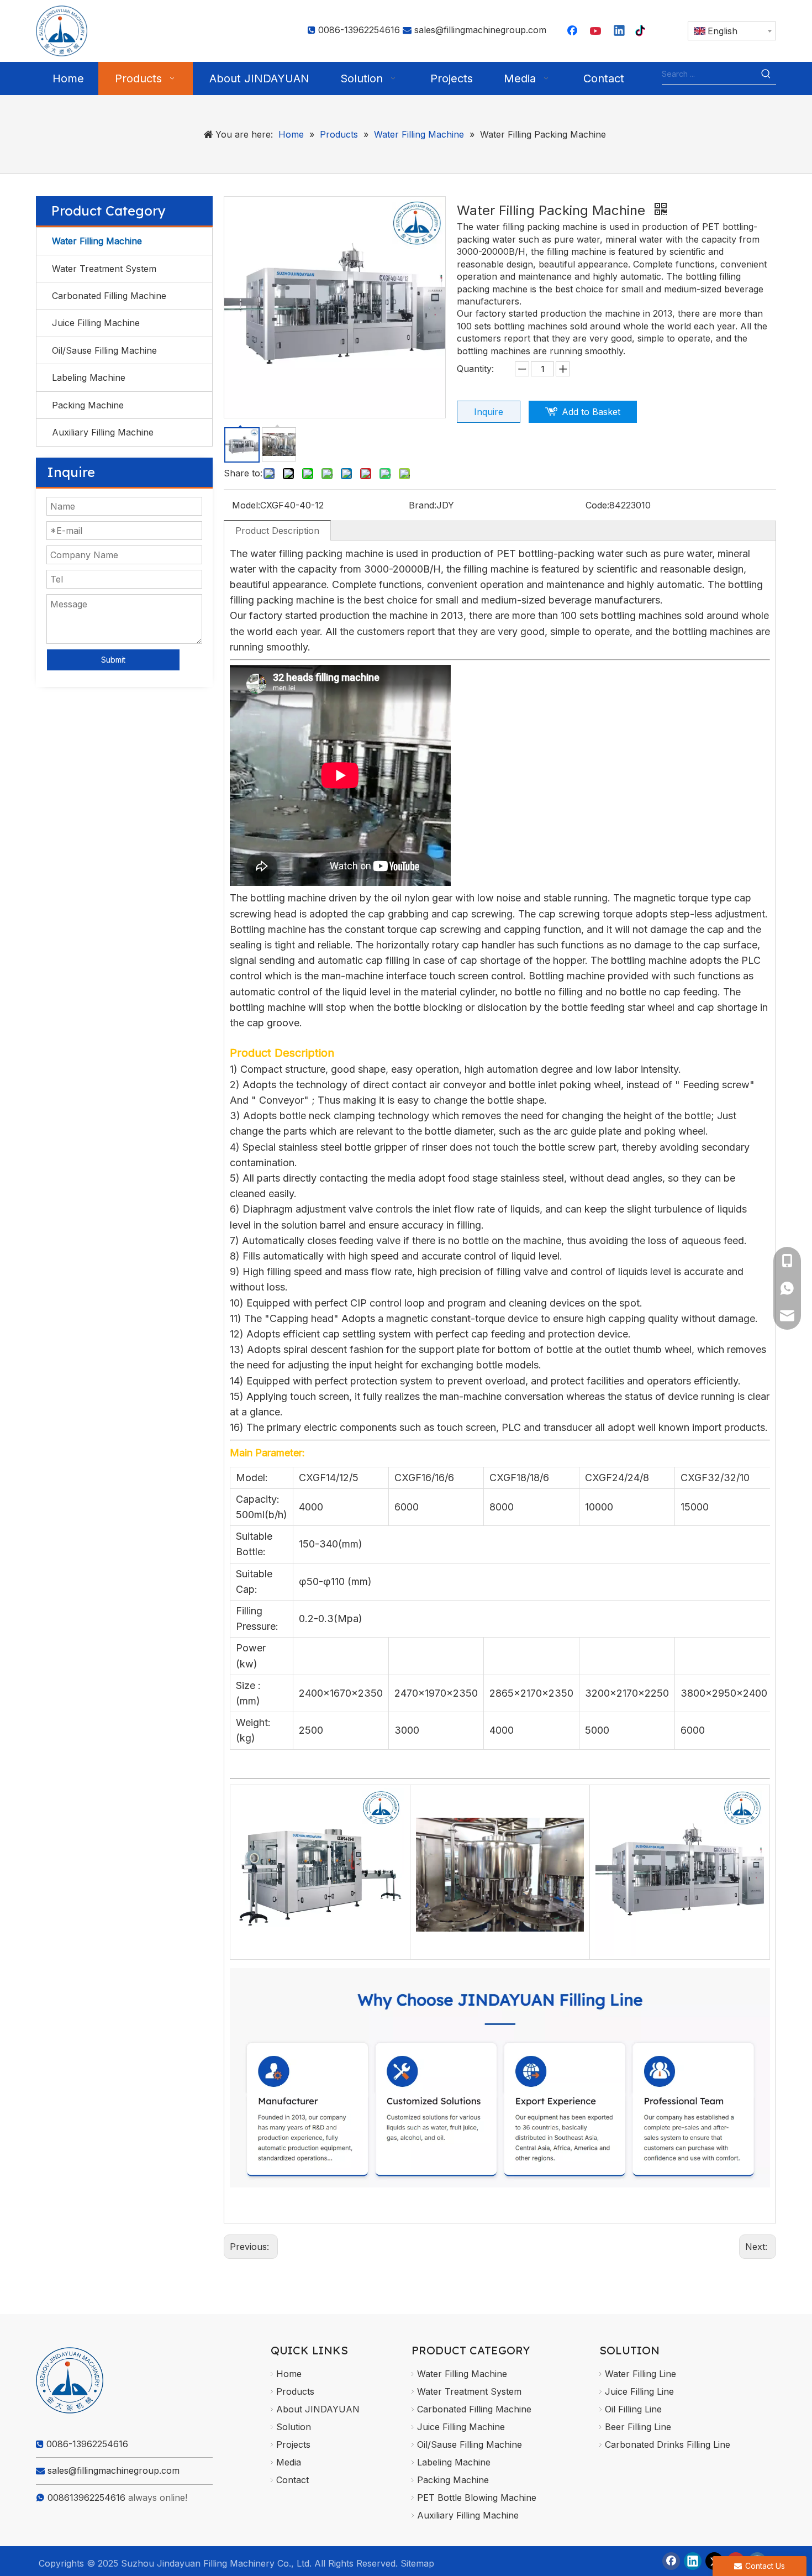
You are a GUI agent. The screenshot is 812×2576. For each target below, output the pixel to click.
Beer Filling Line (638, 2427)
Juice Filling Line (639, 2391)
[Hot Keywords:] (766, 74)
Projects (293, 2444)
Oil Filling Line (633, 2409)
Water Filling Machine (97, 241)
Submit (113, 660)
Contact (292, 2480)
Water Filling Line (640, 2374)
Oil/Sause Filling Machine (104, 350)
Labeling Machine (89, 377)
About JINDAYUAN (318, 2409)
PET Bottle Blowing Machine (477, 2498)
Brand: (423, 505)
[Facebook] (573, 32)
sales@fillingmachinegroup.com (480, 30)
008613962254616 (86, 2498)
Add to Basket (591, 412)
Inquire (489, 412)
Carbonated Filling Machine (109, 296)
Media (289, 2462)
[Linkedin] (620, 32)
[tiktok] (643, 32)
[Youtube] (597, 32)
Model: (246, 505)
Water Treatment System (104, 269)
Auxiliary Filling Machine (103, 432)
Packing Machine (88, 405)
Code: (597, 505)
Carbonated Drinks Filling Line (668, 2444)
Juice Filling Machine (96, 323)
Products (295, 2391)
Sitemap (417, 2563)
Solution (294, 2427)
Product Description (277, 531)
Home (289, 2374)
